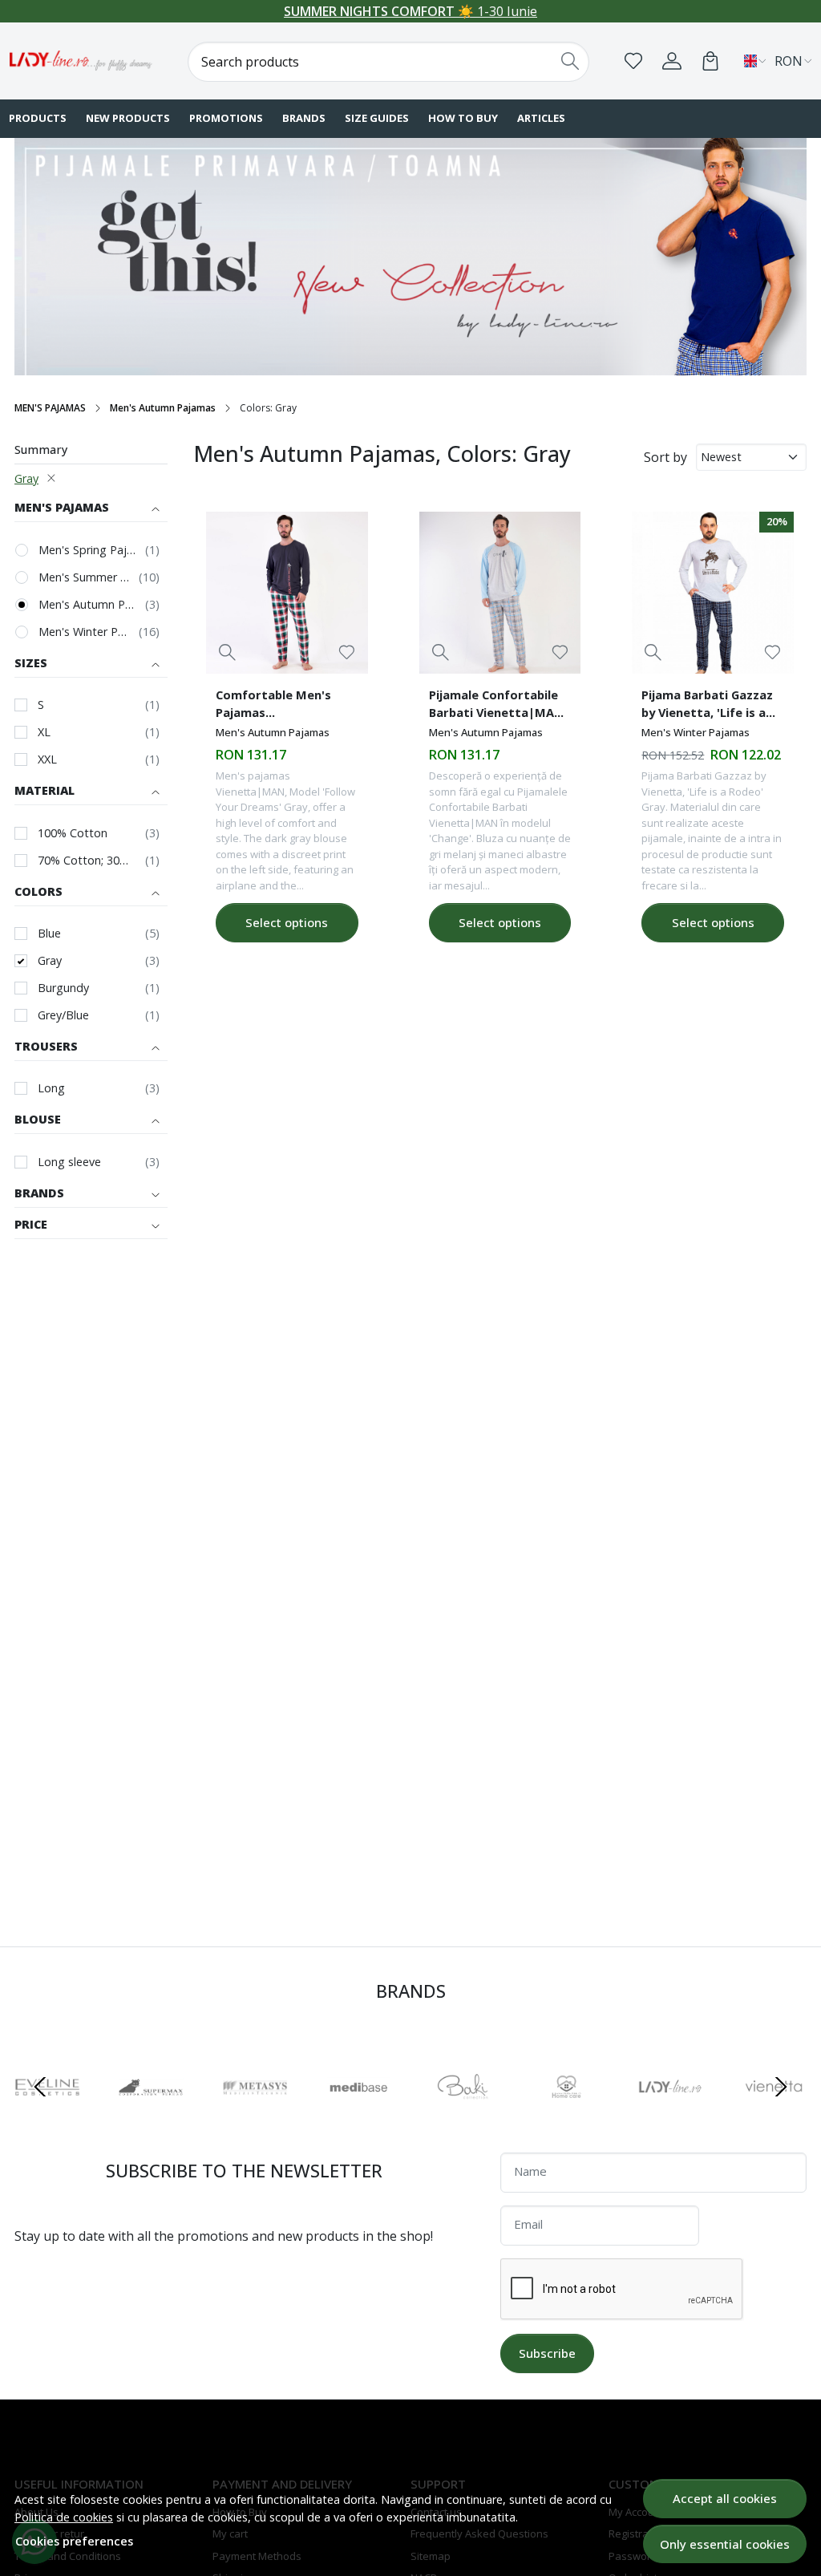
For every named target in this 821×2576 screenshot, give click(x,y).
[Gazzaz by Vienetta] (577, 2117)
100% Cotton (73, 833)
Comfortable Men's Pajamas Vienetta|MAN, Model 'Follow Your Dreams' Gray (281, 706)
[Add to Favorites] (347, 652)
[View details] (227, 652)
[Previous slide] (40, 2087)
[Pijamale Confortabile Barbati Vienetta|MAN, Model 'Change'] (500, 593)
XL (44, 732)
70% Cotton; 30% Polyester (87, 860)
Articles (541, 118)
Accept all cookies (725, 2498)
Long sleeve (69, 1162)
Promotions (226, 118)
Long (51, 1088)
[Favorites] (633, 61)
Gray (26, 478)
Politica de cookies (64, 2517)
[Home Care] (265, 2117)
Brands (304, 118)
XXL (47, 759)
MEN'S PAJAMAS (50, 408)
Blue (49, 933)
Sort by (665, 457)
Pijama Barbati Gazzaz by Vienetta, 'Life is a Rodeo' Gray (707, 706)
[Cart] (710, 61)
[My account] (672, 61)
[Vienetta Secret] (473, 2117)
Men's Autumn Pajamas (163, 408)
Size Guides (377, 118)
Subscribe (547, 2353)
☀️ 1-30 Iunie (410, 11)
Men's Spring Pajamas (88, 550)
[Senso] (681, 2117)
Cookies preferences (74, 2541)
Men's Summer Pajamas (85, 577)
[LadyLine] (370, 2117)
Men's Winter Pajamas (85, 632)
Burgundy (63, 988)
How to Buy (463, 118)
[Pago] (785, 2117)
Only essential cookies (725, 2544)
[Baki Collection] (162, 2117)
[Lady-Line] (81, 61)
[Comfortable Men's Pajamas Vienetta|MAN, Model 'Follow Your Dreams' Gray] (287, 593)
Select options (287, 922)
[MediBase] (58, 2117)
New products (128, 118)
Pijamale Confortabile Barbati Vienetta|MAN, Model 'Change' (498, 706)
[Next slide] (781, 2087)
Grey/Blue (63, 1015)
